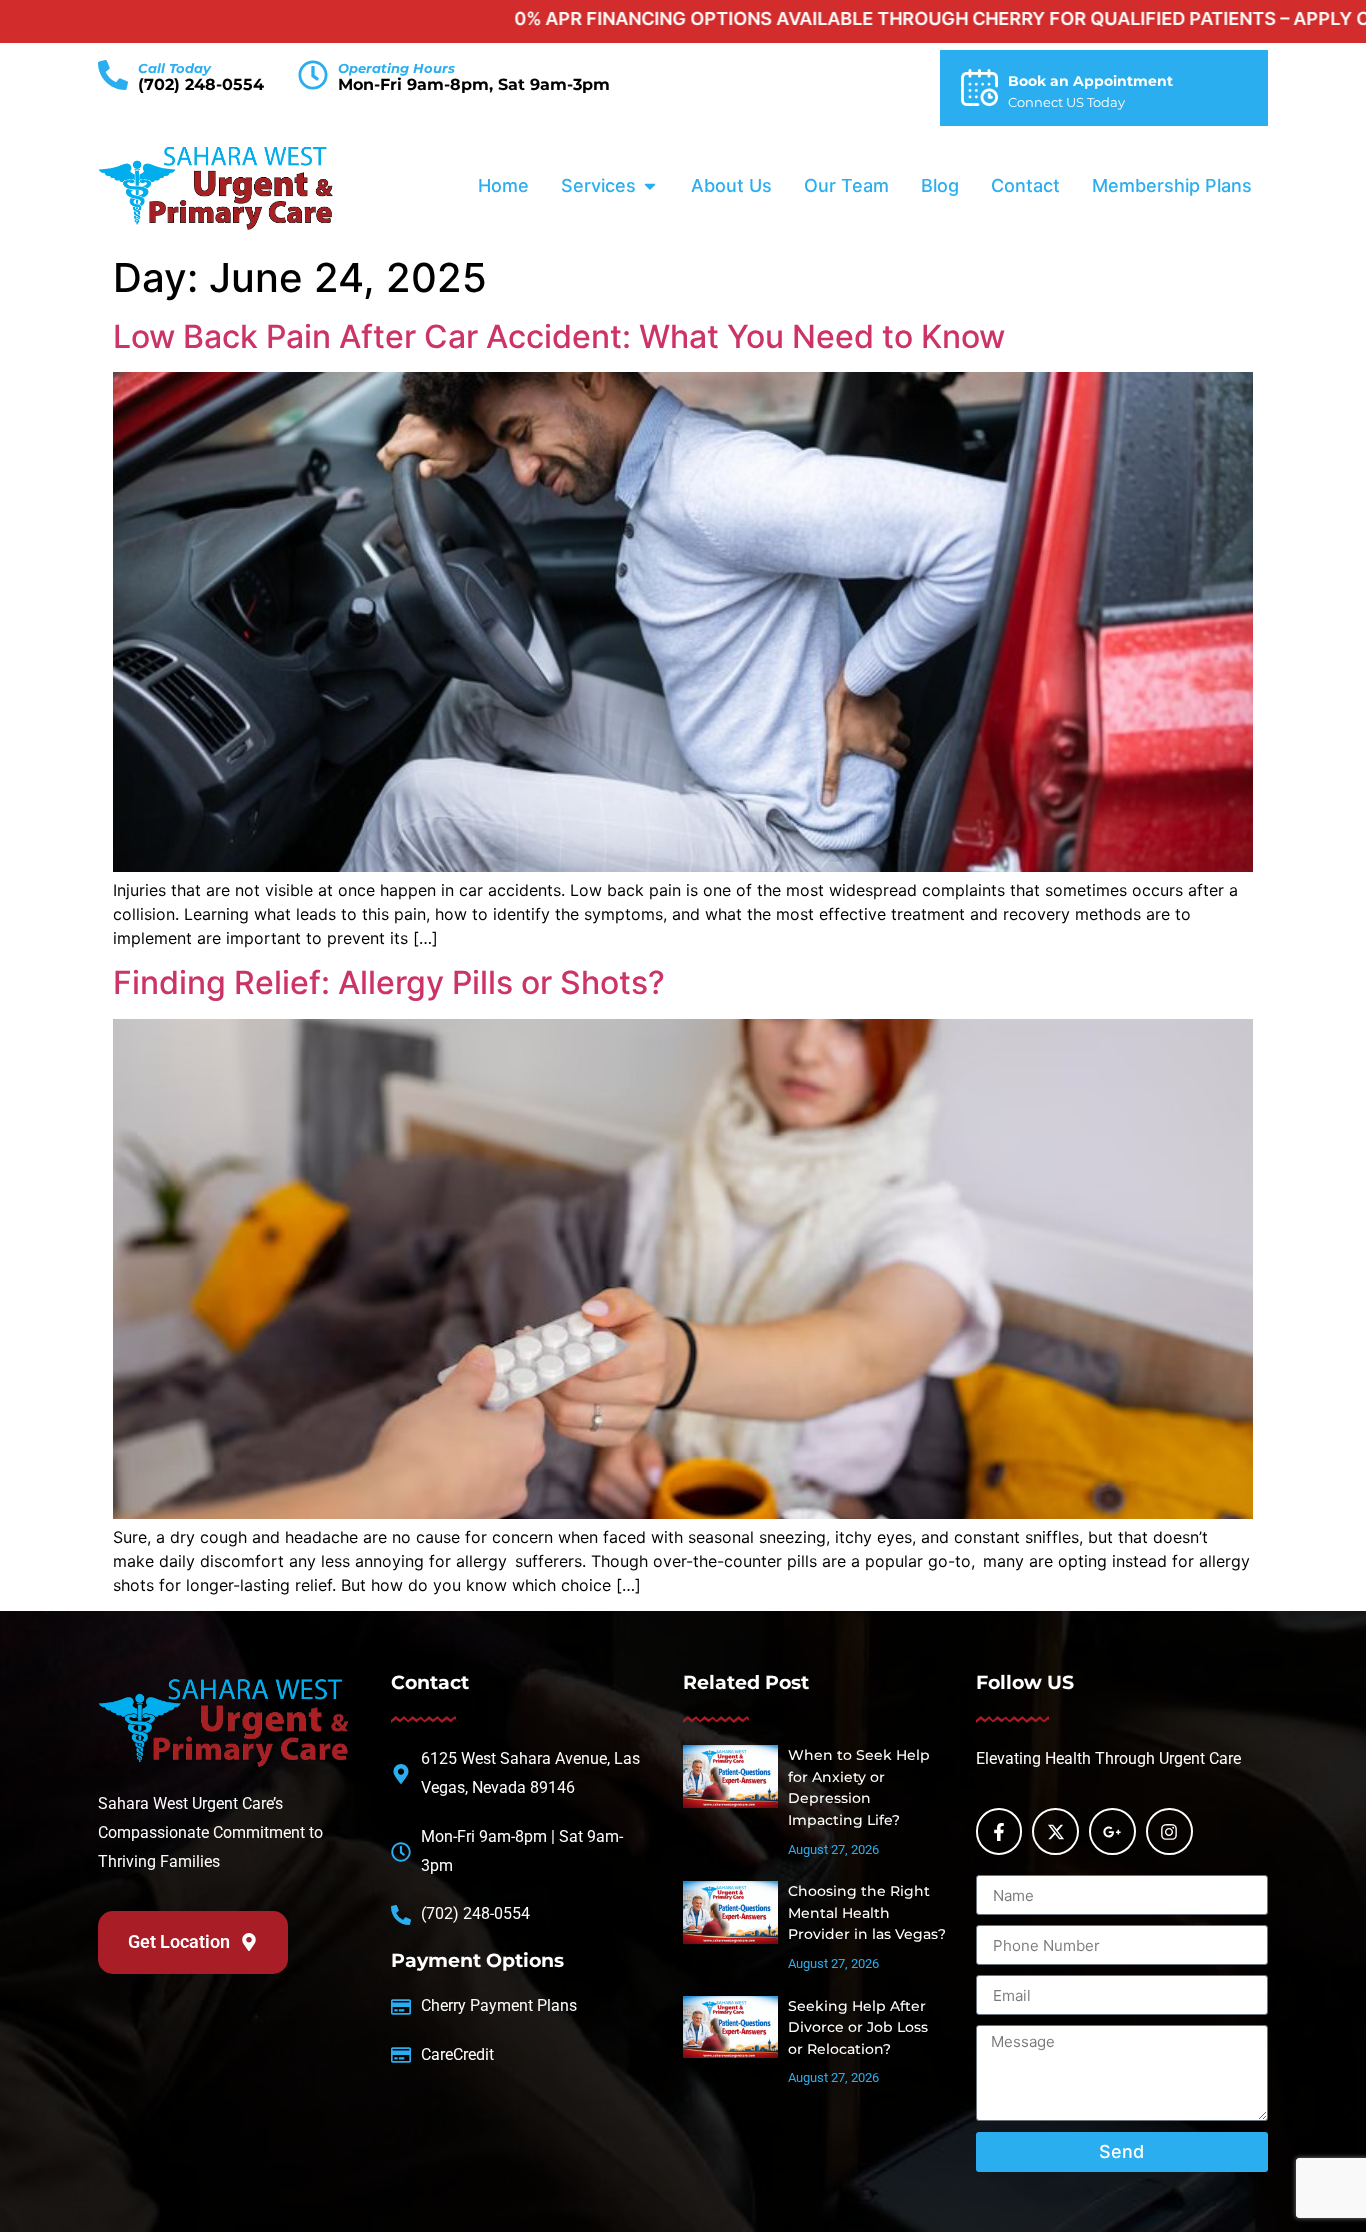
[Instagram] (1169, 1831)
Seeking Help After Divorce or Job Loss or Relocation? (858, 2027)
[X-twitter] (1055, 1831)
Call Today (174, 68)
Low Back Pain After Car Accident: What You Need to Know (559, 336)
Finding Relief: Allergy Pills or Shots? (389, 982)
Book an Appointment (1090, 81)
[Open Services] (650, 185)
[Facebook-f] (999, 1831)
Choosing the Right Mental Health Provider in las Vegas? (867, 1912)
